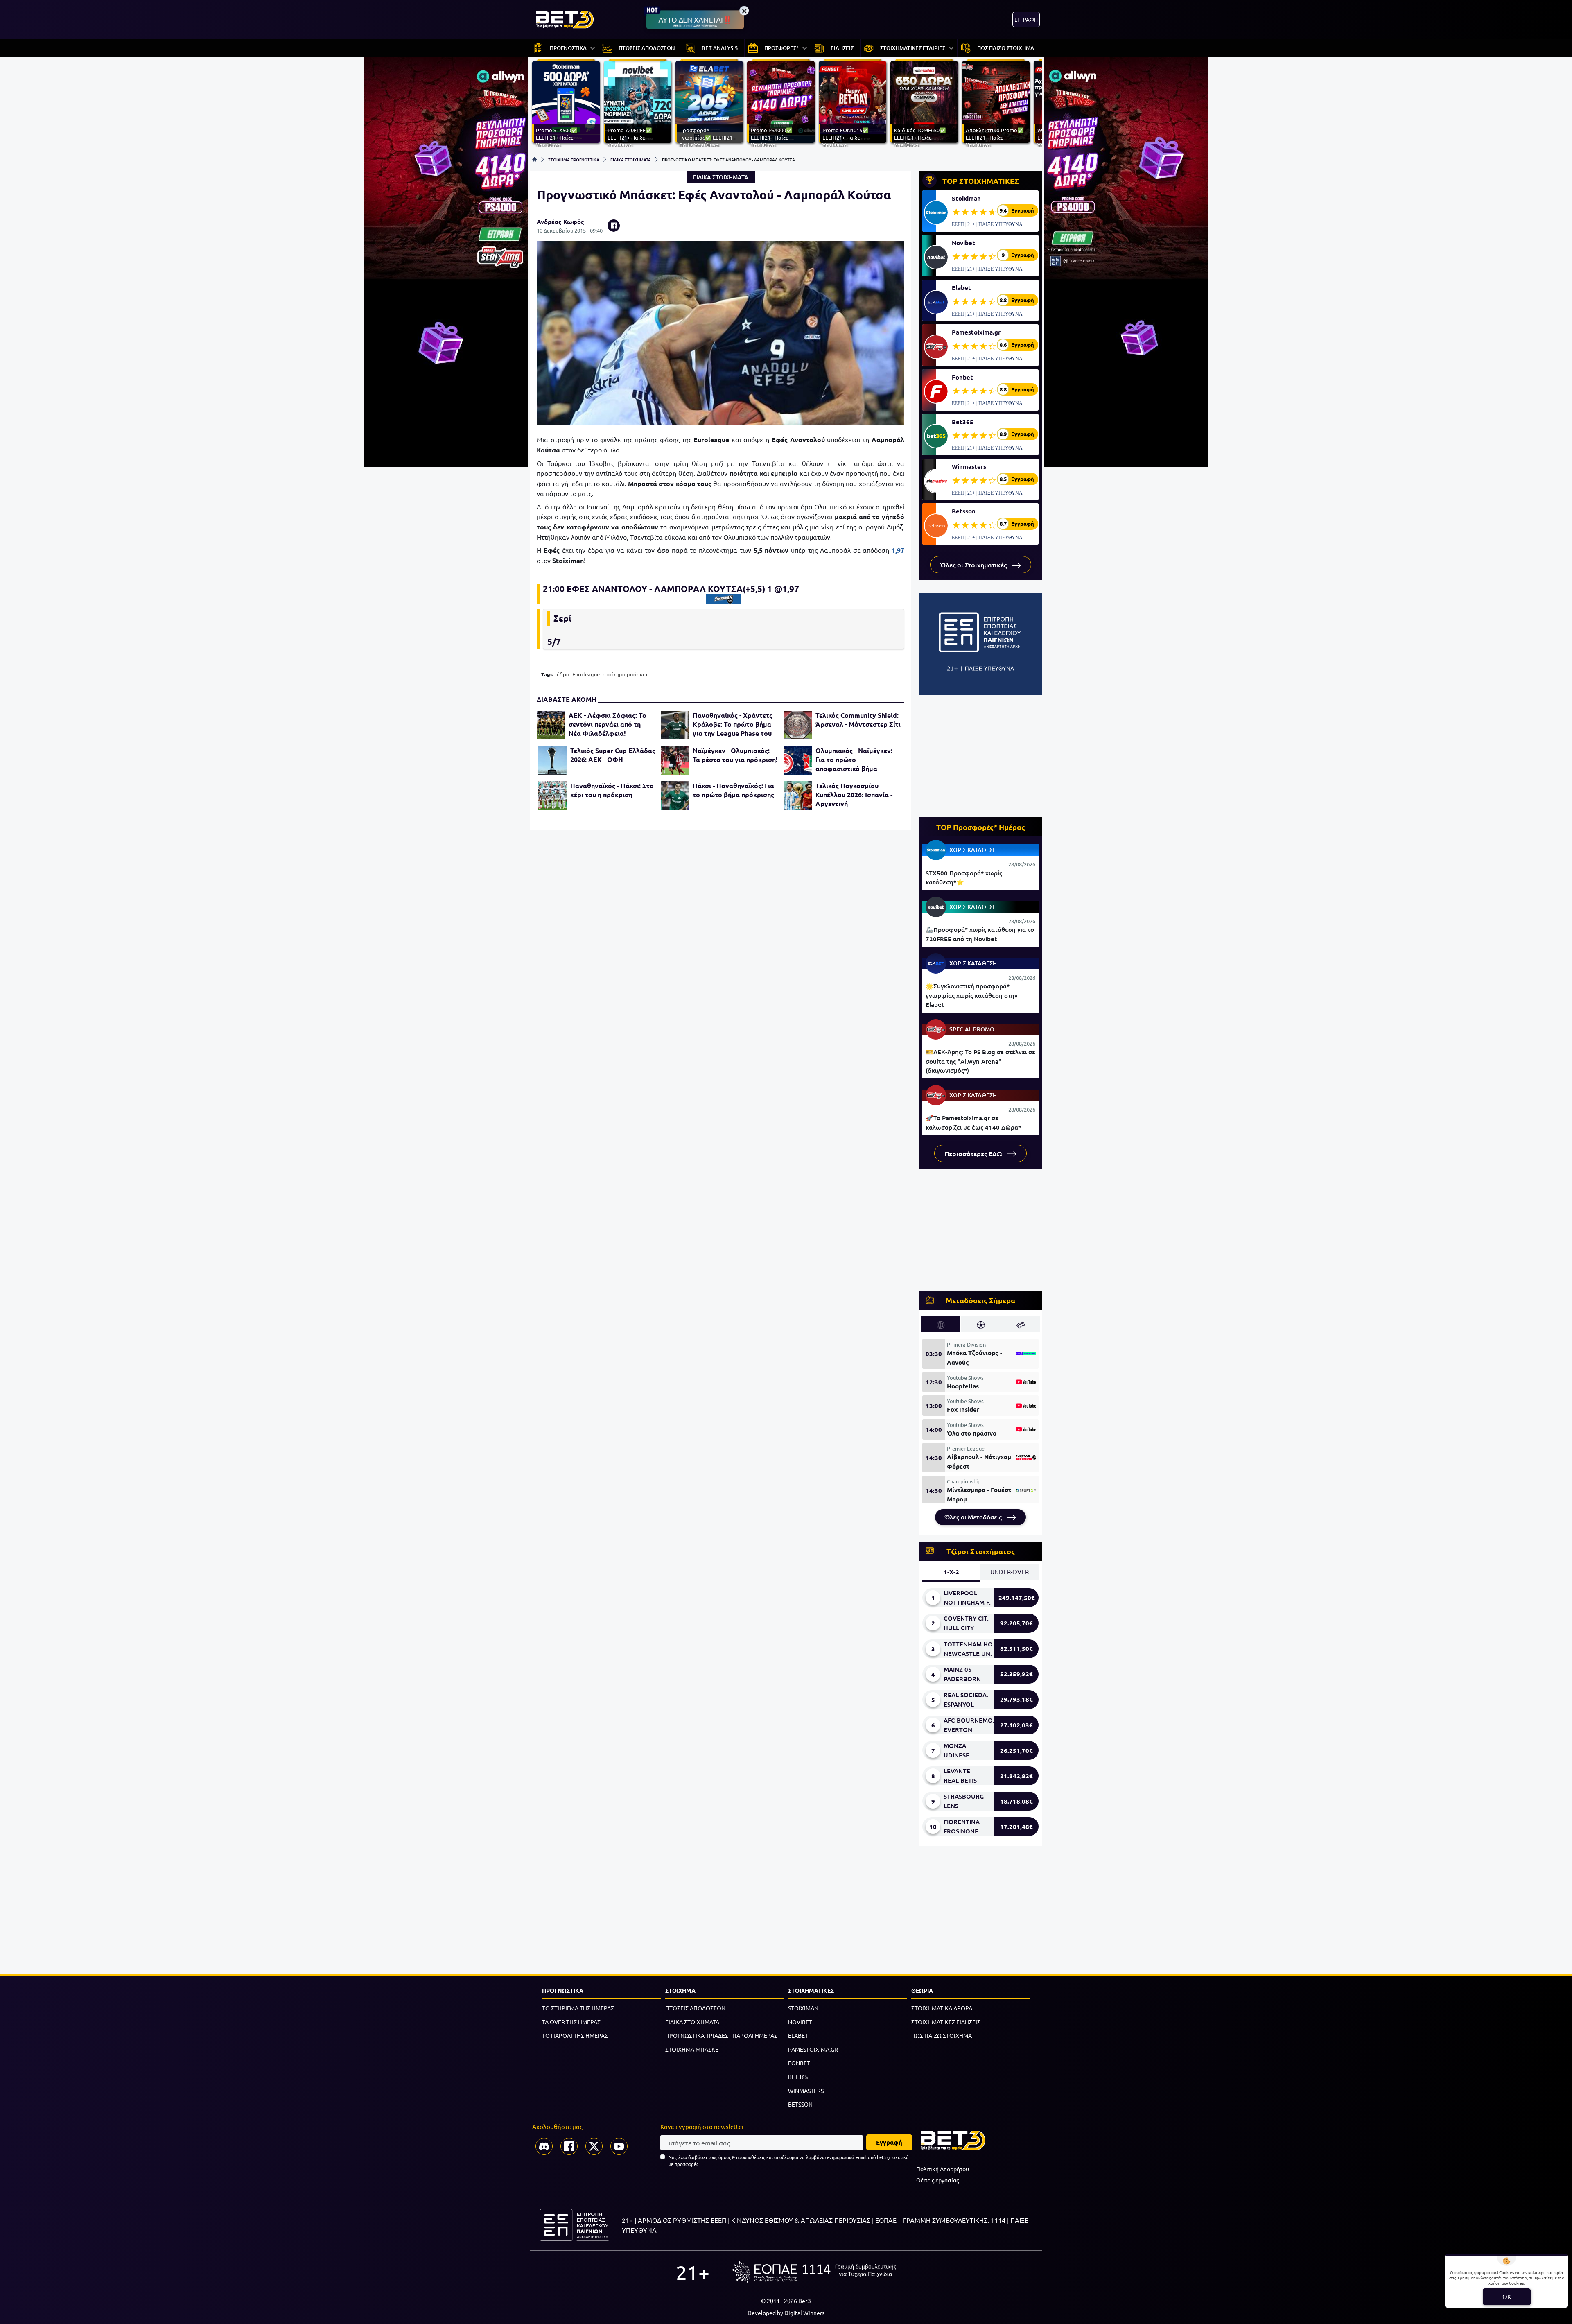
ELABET (798, 2035)
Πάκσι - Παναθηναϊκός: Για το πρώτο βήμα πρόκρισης (733, 790)
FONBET (799, 2063)
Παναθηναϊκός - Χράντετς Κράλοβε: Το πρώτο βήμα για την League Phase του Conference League (733, 724)
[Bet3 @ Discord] (544, 2146)
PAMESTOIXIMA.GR (813, 2049)
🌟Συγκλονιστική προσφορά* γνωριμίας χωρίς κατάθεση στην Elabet (972, 995)
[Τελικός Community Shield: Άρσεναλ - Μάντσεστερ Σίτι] (798, 725)
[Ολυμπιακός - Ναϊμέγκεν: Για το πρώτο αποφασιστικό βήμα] (798, 760)
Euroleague (586, 674)
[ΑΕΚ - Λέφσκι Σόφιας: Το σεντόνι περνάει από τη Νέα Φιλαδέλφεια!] (551, 725)
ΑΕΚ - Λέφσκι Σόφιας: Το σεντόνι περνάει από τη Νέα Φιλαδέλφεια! (608, 724)
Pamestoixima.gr (976, 332)
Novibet (963, 243)
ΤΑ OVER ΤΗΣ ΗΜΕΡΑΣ (571, 2022)
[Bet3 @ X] (594, 2146)
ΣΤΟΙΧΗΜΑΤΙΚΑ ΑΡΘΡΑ (942, 2008)
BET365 (798, 2077)
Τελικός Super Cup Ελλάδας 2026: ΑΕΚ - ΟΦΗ (613, 755)
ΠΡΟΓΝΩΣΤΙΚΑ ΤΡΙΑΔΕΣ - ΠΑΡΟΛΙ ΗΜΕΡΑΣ (721, 2035)
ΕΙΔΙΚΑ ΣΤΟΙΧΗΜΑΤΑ (631, 159)
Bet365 (963, 422)
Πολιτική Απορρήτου (943, 2169)
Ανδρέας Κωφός (560, 222)
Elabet (961, 287)
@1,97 (787, 589)
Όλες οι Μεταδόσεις (974, 1517)
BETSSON (800, 2104)
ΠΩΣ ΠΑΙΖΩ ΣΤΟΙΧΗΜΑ (942, 2035)
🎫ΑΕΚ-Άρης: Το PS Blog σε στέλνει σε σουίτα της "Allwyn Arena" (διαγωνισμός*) (980, 1061)
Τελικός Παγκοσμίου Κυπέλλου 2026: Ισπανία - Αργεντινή (854, 795)
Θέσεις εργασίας (937, 2180)
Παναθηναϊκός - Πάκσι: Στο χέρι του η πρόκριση (612, 790)
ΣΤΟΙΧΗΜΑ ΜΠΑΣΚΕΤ (693, 2049)
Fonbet (962, 377)
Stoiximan (966, 198)
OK (1507, 2296)
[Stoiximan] (724, 599)
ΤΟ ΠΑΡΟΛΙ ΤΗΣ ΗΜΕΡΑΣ (575, 2035)
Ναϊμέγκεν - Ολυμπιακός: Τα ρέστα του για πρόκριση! (735, 755)
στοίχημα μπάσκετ (625, 674)
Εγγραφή (889, 2142)
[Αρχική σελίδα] (535, 159)
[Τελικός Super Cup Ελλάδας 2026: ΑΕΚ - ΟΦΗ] (553, 760)
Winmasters (969, 466)
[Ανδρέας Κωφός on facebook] (614, 226)
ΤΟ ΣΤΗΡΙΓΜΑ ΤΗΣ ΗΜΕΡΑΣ (578, 2008)
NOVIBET (800, 2022)
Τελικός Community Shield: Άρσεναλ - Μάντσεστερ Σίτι (858, 720)
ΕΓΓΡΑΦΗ (1026, 19)
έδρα (563, 674)
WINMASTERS (806, 2091)
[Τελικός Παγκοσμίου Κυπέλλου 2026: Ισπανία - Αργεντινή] (798, 796)
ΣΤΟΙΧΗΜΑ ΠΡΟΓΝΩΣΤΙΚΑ (574, 159)
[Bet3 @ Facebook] (569, 2146)
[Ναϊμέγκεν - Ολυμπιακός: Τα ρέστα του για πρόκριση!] (675, 760)
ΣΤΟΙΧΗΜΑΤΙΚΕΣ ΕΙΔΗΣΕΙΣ (946, 2022)
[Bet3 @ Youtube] (619, 2146)
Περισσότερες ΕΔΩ (974, 1153)
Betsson (964, 511)
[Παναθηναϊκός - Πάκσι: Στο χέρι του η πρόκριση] (553, 796)
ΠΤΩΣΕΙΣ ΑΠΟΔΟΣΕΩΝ (695, 2008)
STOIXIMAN (803, 2008)
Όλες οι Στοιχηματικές (974, 565)
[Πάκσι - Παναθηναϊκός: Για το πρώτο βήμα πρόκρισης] (675, 796)
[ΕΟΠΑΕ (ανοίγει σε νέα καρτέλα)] (814, 2272)
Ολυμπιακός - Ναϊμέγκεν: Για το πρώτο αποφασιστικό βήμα (854, 759)
